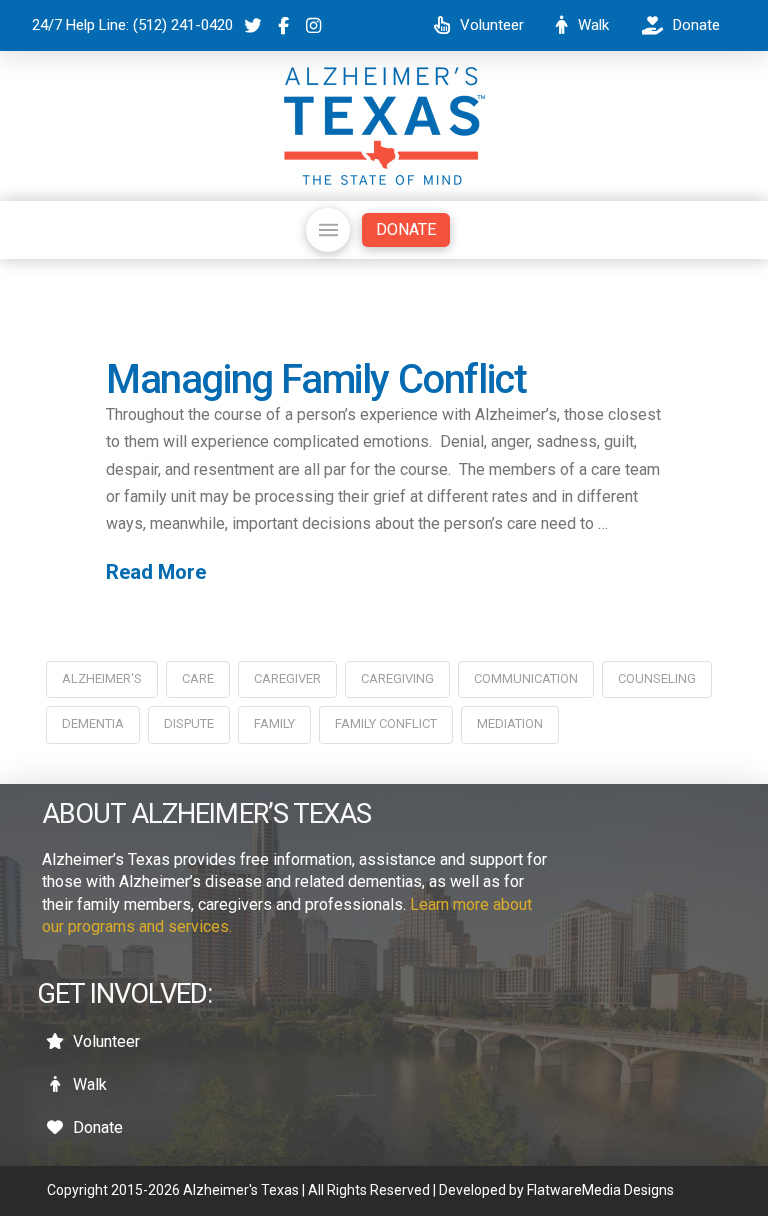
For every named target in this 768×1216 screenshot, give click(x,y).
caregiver (287, 678)
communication (526, 678)
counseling (657, 678)
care (198, 678)
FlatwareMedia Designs (600, 1190)
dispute (189, 723)
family (274, 723)
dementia (93, 723)
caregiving (397, 678)
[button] (328, 230)
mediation (510, 723)
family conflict (386, 723)
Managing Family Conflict (316, 379)
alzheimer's (102, 678)
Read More (156, 572)
